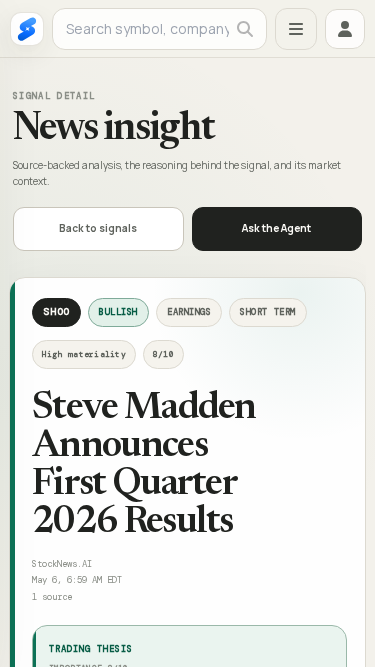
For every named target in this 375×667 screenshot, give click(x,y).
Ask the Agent (276, 228)
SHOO (56, 311)
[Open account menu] (345, 29)
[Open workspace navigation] (296, 29)
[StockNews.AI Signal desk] (27, 29)
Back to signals (98, 228)
